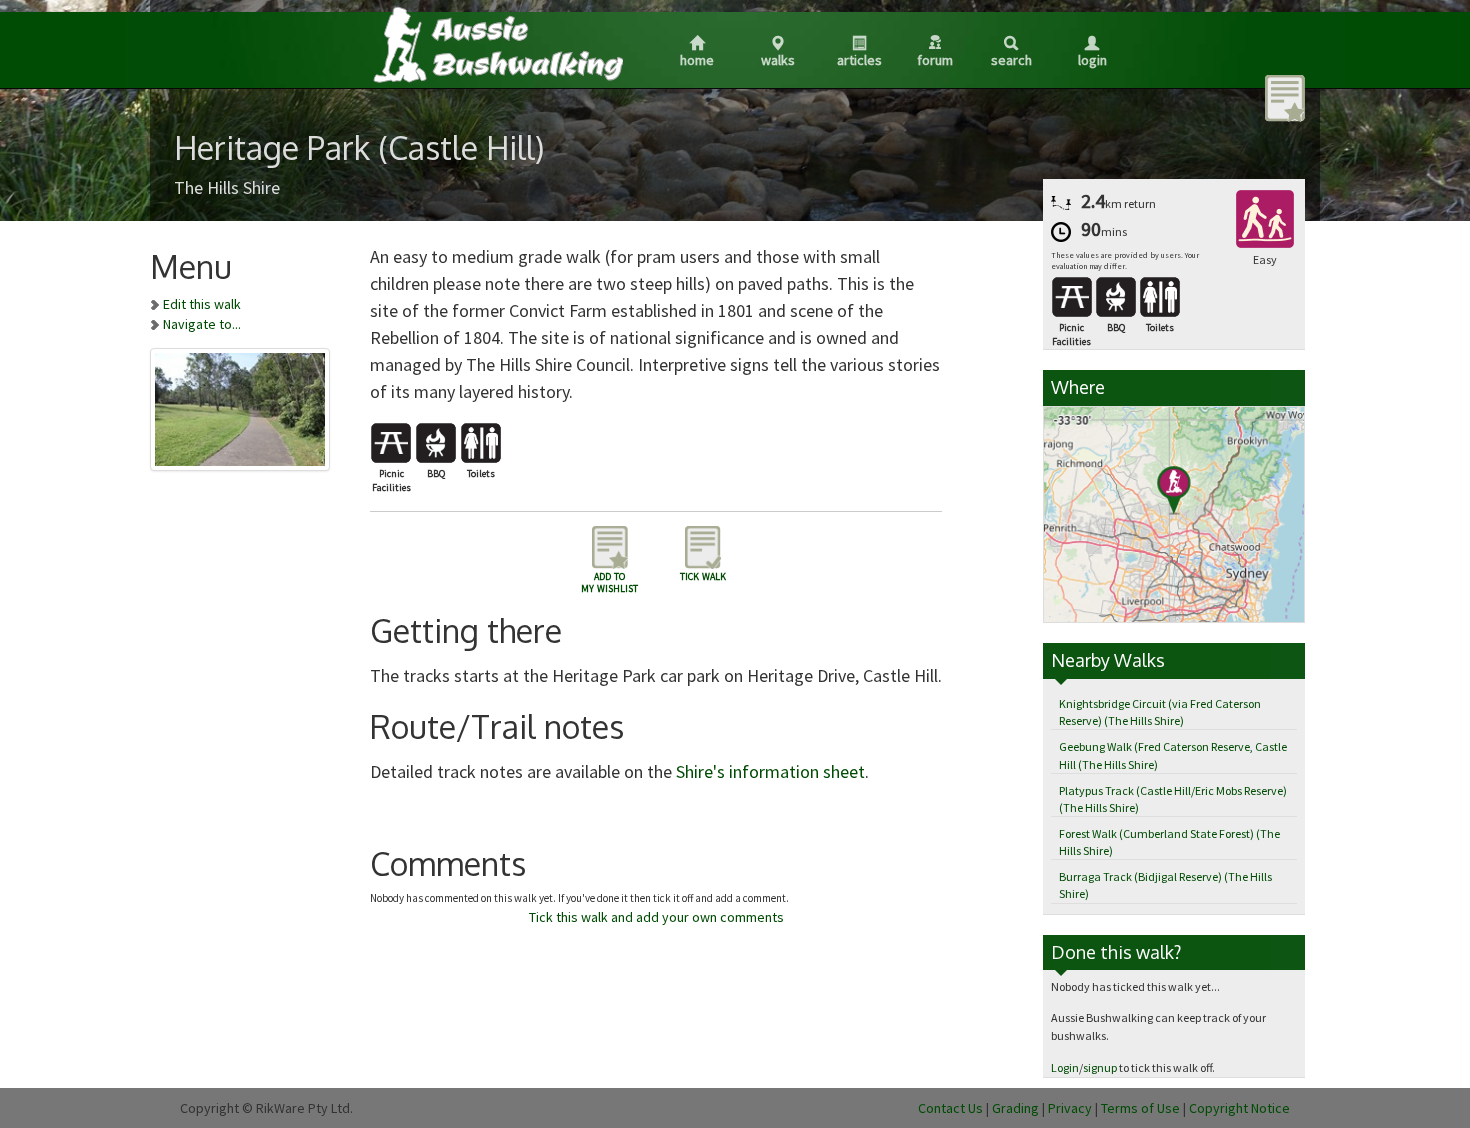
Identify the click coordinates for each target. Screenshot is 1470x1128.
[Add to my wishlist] (1285, 97)
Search (1011, 60)
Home (697, 60)
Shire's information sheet (770, 771)
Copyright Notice (1239, 1108)
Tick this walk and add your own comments (656, 917)
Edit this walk (202, 304)
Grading (1015, 1108)
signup (1100, 1067)
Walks (778, 60)
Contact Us (950, 1108)
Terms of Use (1140, 1108)
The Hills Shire (227, 187)
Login (1092, 60)
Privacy (1070, 1108)
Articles (859, 60)
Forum (935, 60)
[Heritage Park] (240, 406)
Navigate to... (202, 324)
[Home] (497, 44)
